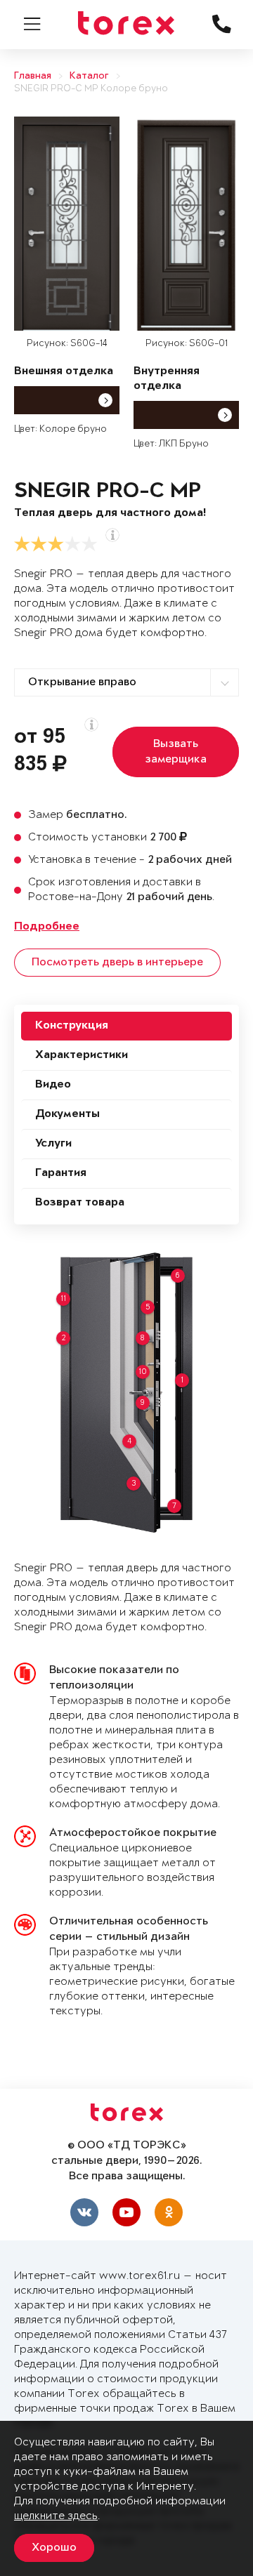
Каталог (89, 76)
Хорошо (54, 2548)
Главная (33, 76)
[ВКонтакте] (84, 2212)
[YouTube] (126, 2212)
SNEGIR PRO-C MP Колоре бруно (91, 89)
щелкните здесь (56, 2516)
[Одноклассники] (169, 2212)
